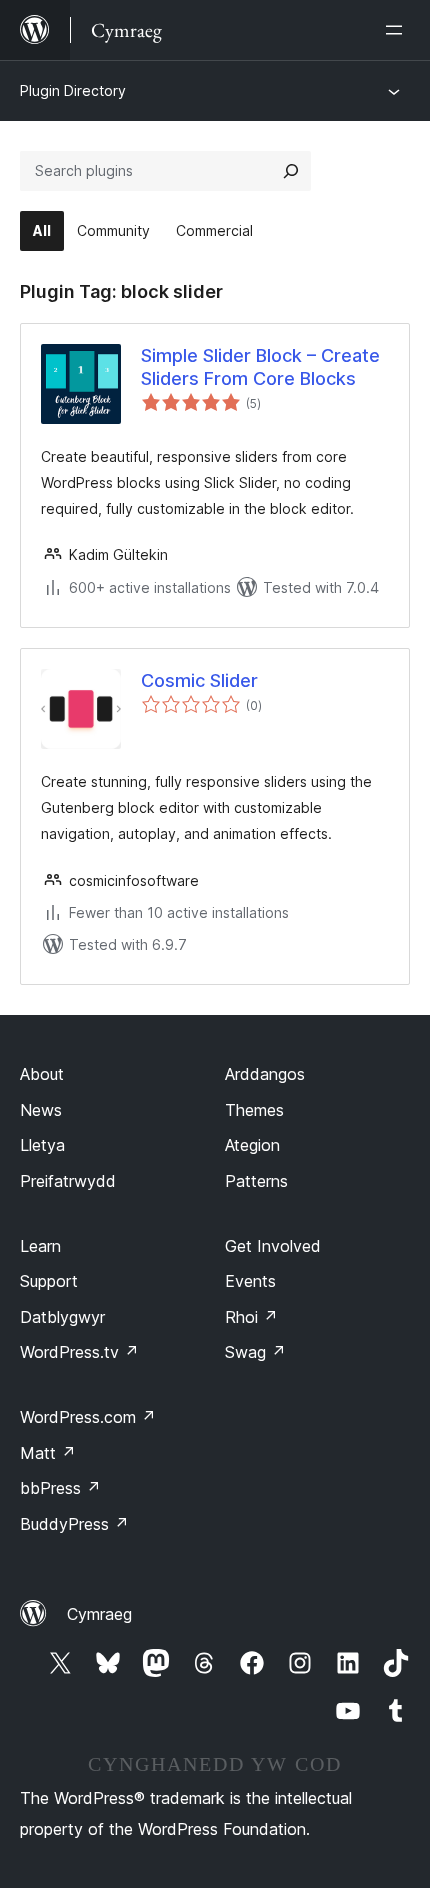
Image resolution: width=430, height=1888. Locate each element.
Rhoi (251, 1317)
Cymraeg (99, 1614)
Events (250, 1281)
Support (49, 1281)
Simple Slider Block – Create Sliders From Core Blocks (260, 367)
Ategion (252, 1145)
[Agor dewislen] (398, 30)
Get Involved (273, 1246)
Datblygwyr (62, 1317)
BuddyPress (74, 1524)
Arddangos (265, 1074)
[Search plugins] (291, 171)
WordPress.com (88, 1417)
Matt (48, 1453)
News (41, 1110)
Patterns (256, 1181)
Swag (255, 1352)
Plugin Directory (73, 90)
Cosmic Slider (199, 680)
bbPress (60, 1488)
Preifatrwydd (68, 1181)
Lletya (42, 1145)
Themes (254, 1110)
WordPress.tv (79, 1352)
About (42, 1074)
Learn (40, 1246)
